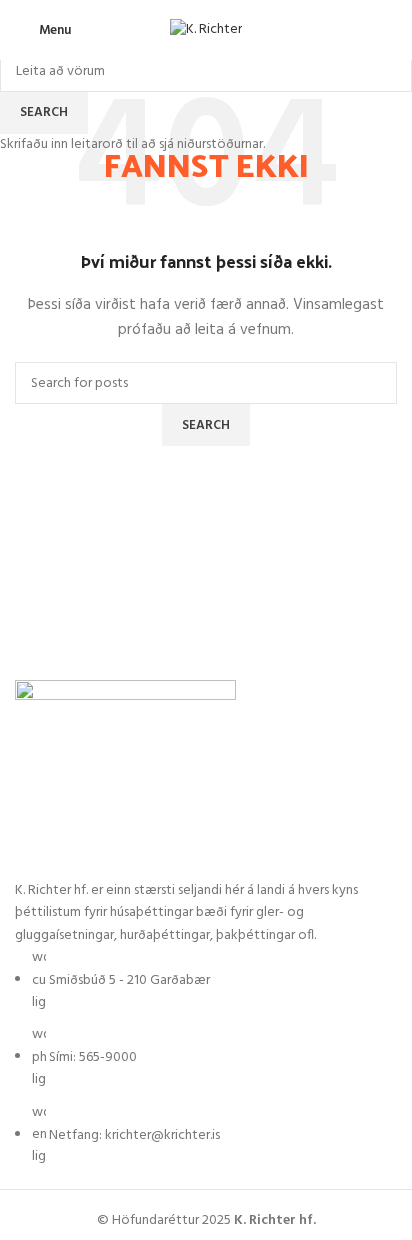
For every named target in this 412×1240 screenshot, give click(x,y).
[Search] (397, 30)
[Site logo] (206, 30)
